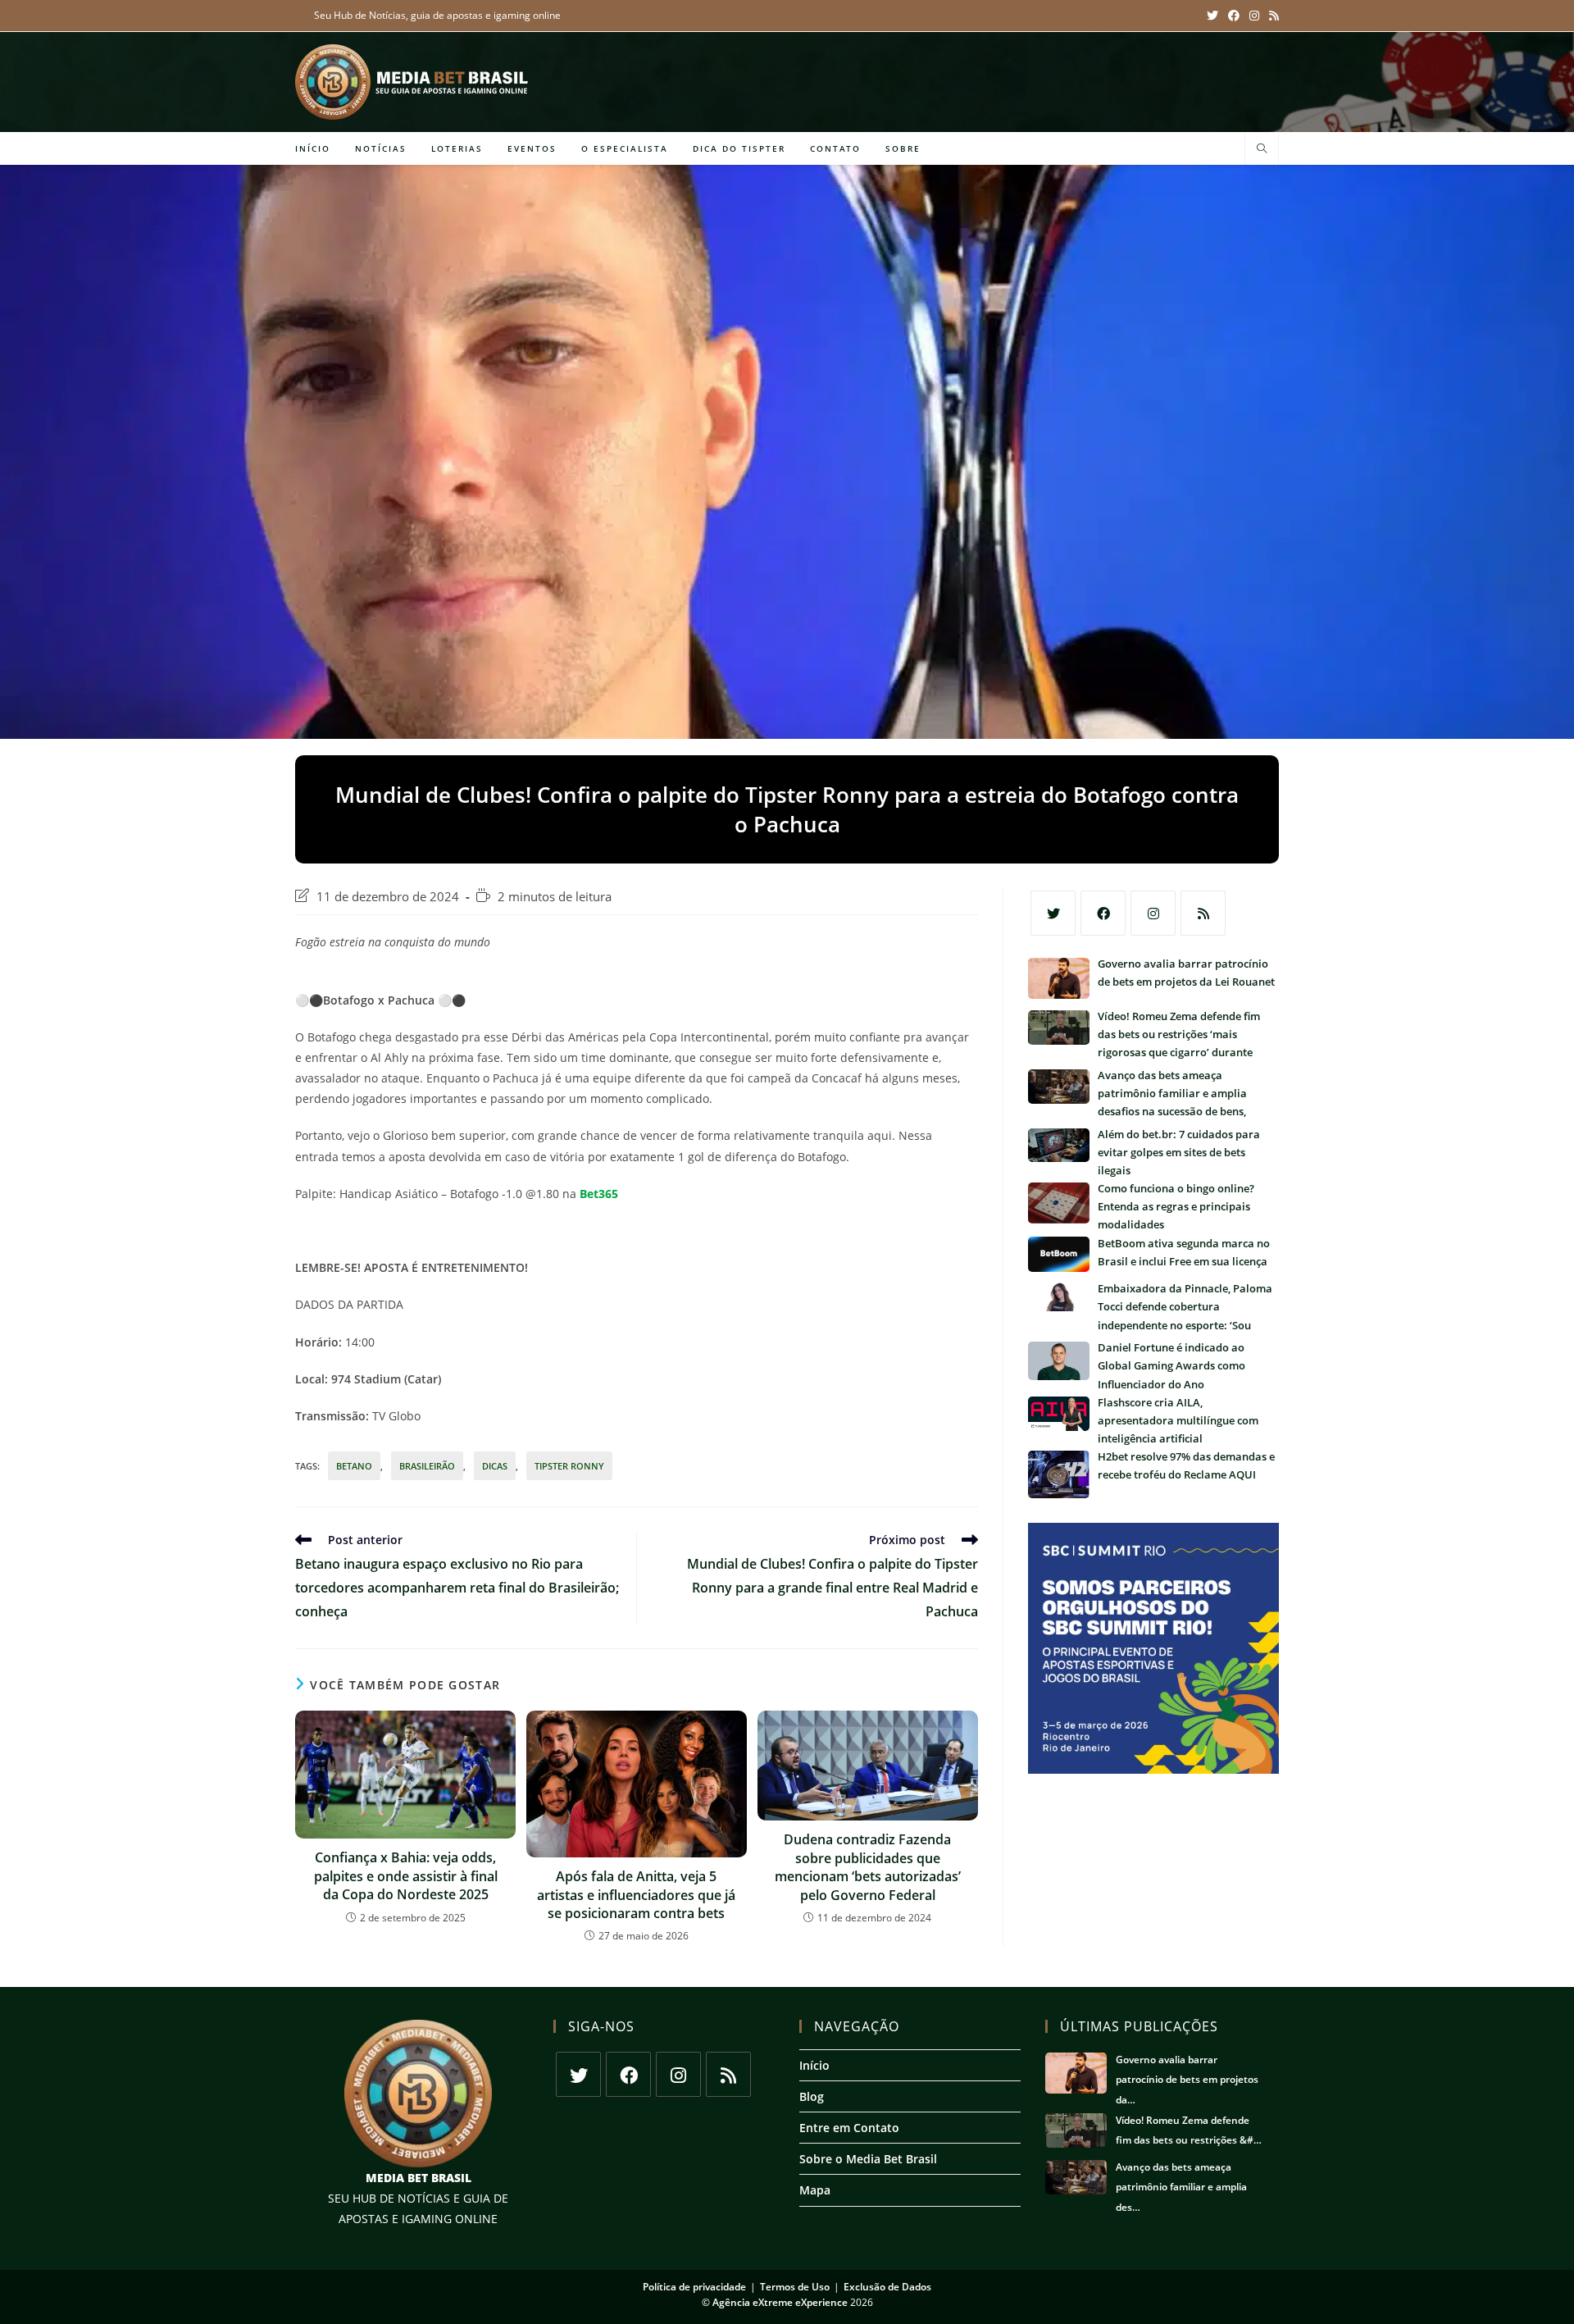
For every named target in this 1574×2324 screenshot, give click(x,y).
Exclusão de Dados (887, 2287)
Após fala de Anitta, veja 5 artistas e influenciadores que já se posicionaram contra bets (636, 1895)
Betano (354, 1466)
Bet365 (599, 1194)
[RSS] (1203, 913)
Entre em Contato (849, 2128)
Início (814, 2065)
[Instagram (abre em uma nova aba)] (1254, 16)
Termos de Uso (795, 2287)
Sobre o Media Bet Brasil (868, 2159)
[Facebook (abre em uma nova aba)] (1234, 16)
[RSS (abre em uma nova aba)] (1271, 16)
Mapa (815, 2190)
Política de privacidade (694, 2287)
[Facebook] (1103, 913)
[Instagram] (1153, 913)
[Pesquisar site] (1262, 149)
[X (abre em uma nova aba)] (1212, 16)
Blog (812, 2096)
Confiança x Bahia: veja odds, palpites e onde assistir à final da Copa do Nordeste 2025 (406, 1876)
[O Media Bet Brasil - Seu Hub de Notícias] (414, 82)
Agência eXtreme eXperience (780, 2302)
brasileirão (427, 1466)
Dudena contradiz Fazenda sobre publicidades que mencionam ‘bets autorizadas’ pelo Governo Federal (868, 1867)
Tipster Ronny (569, 1466)
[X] (1053, 913)
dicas (495, 1466)
